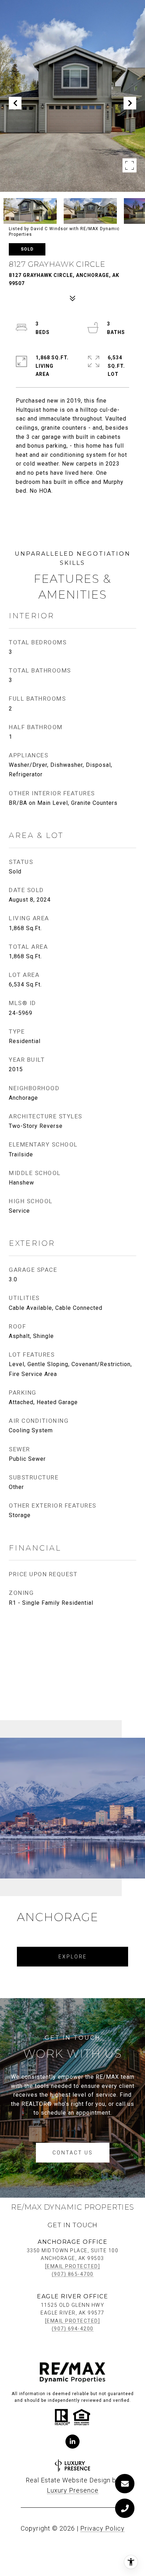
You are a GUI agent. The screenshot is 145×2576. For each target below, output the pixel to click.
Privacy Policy (102, 2528)
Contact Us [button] (73, 2153)
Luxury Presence (73, 2490)
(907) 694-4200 (73, 2329)
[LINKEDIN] (72, 2442)
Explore (73, 1957)
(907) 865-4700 (73, 2274)
